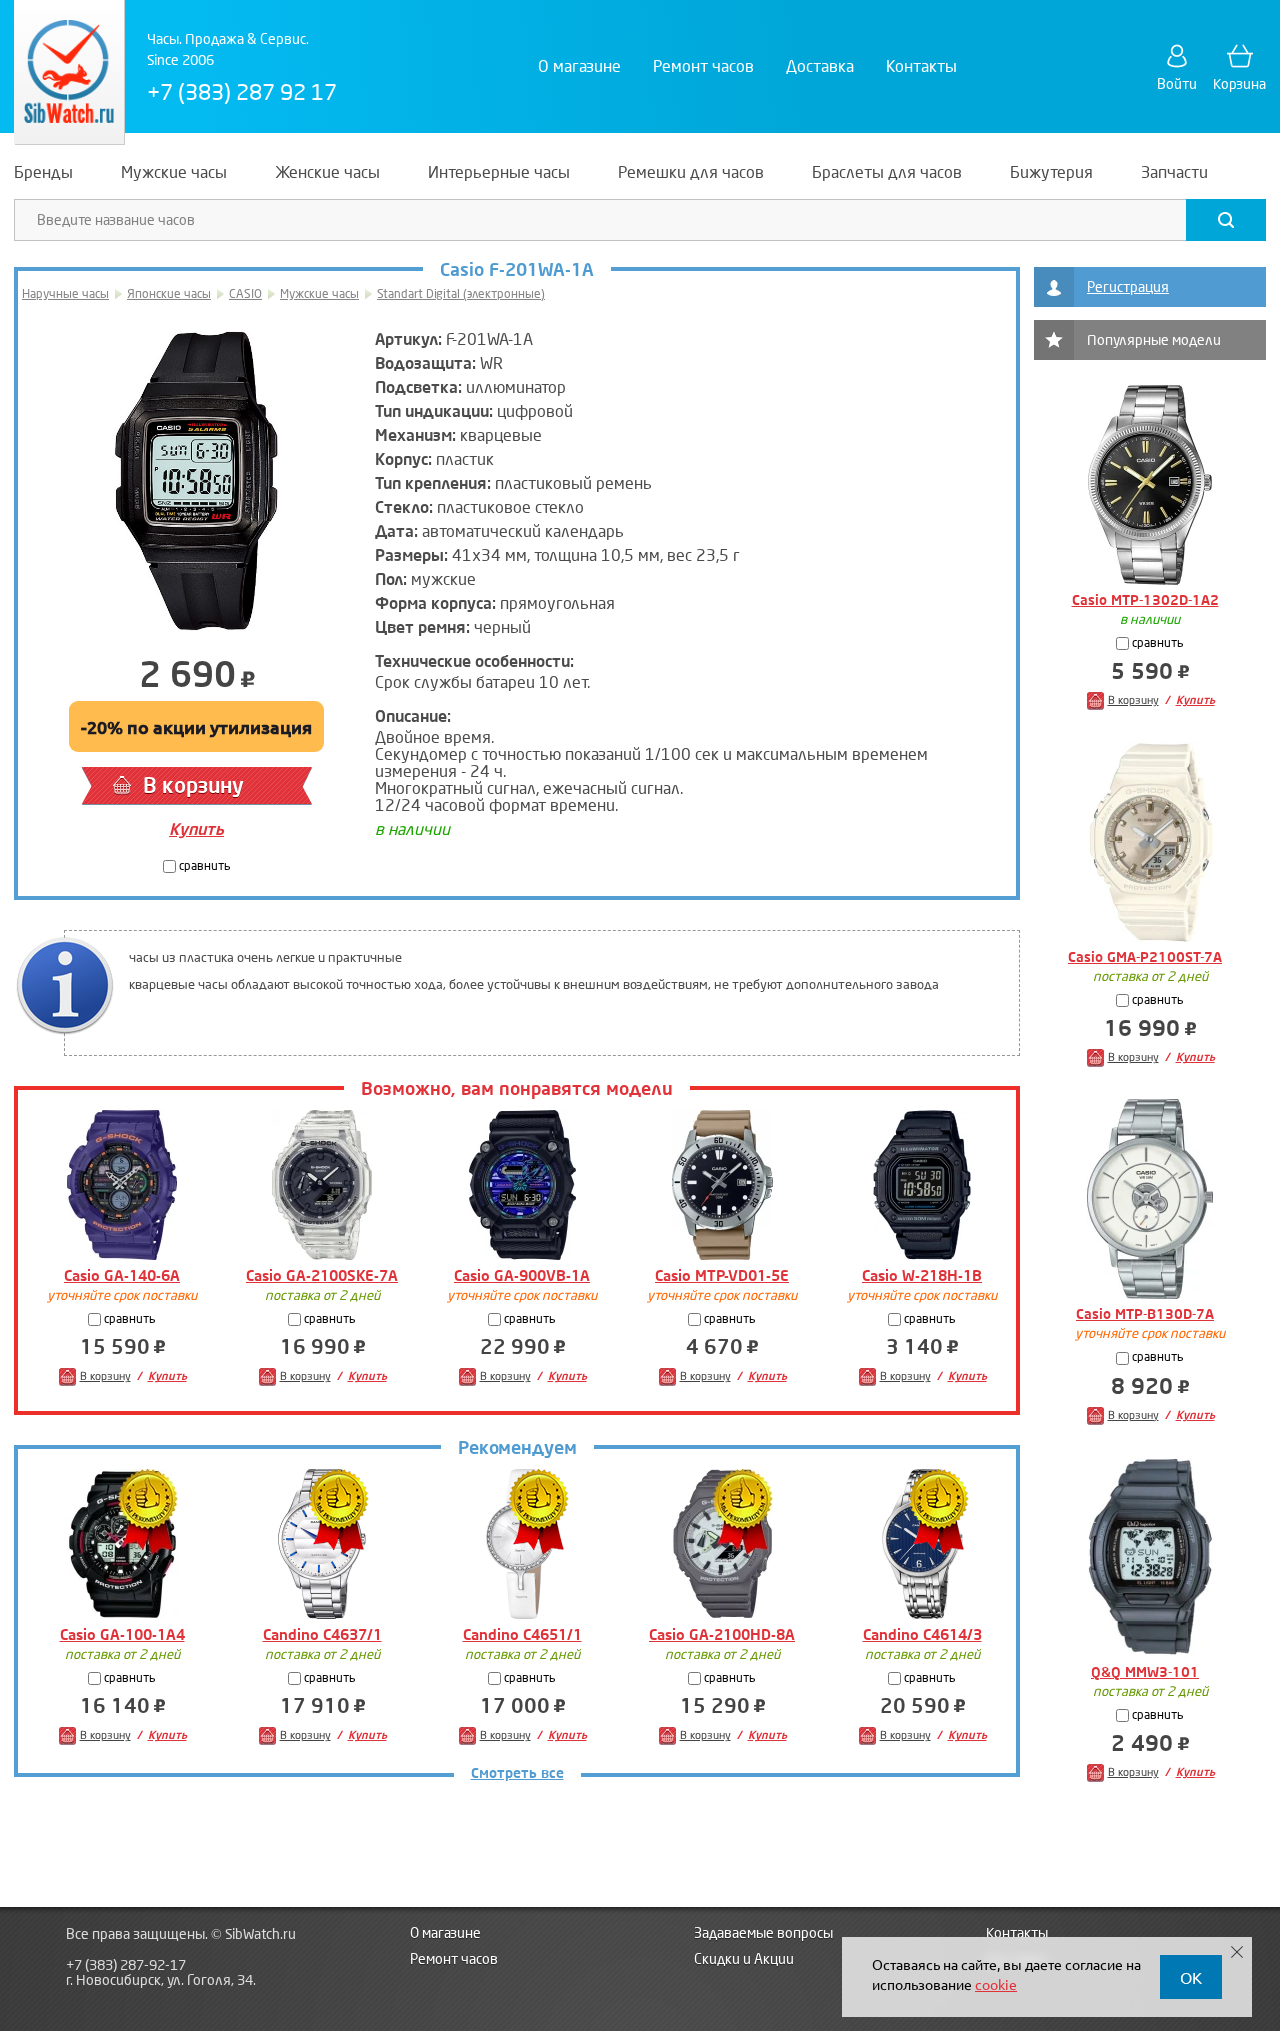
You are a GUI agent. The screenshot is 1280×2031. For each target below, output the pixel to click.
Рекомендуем (517, 1448)
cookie (996, 1984)
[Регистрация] (1054, 287)
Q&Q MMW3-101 (1145, 1672)
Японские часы (169, 294)
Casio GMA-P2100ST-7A (1145, 957)
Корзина (1239, 84)
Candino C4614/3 (922, 1635)
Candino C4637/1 (322, 1635)
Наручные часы (65, 294)
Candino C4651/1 (522, 1635)
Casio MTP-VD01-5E (722, 1276)
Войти (1177, 84)
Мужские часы (319, 294)
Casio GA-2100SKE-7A (322, 1276)
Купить (196, 829)
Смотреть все (517, 1773)
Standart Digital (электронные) (461, 294)
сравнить (203, 866)
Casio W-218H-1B (922, 1276)
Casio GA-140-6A (122, 1276)
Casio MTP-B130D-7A (1145, 1314)
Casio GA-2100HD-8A (722, 1635)
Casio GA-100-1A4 (122, 1635)
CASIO (245, 294)
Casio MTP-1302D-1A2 (1145, 600)
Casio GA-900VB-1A (522, 1276)
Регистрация (1128, 287)
